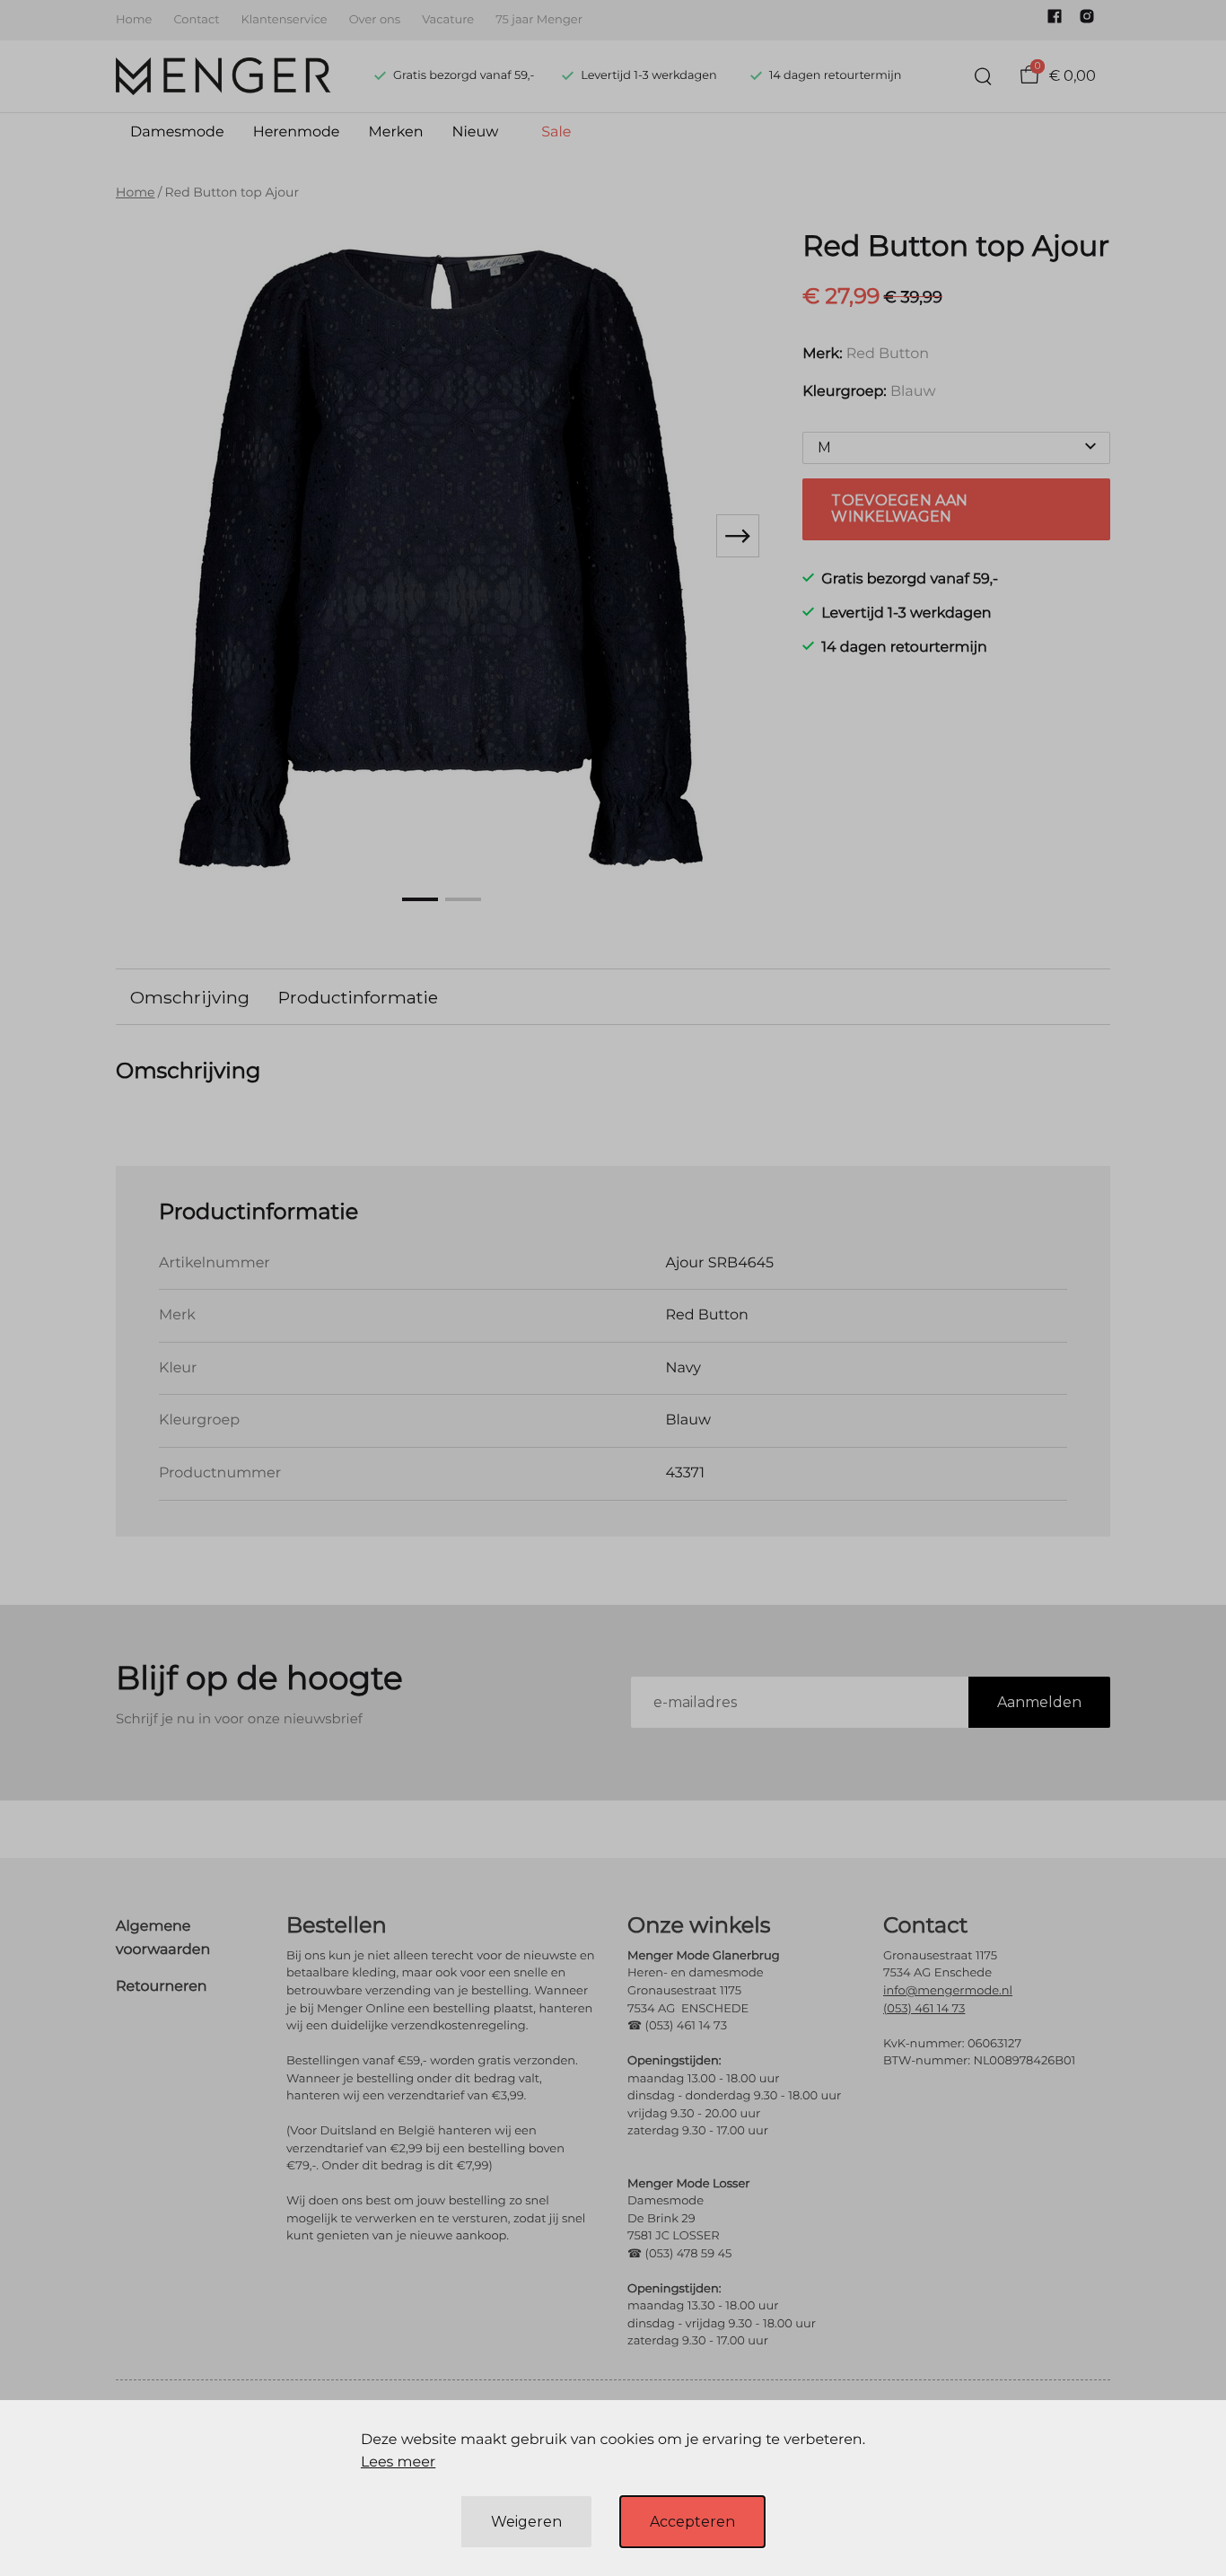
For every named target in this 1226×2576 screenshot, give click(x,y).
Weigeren (526, 2522)
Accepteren (692, 2522)
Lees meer (398, 2462)
